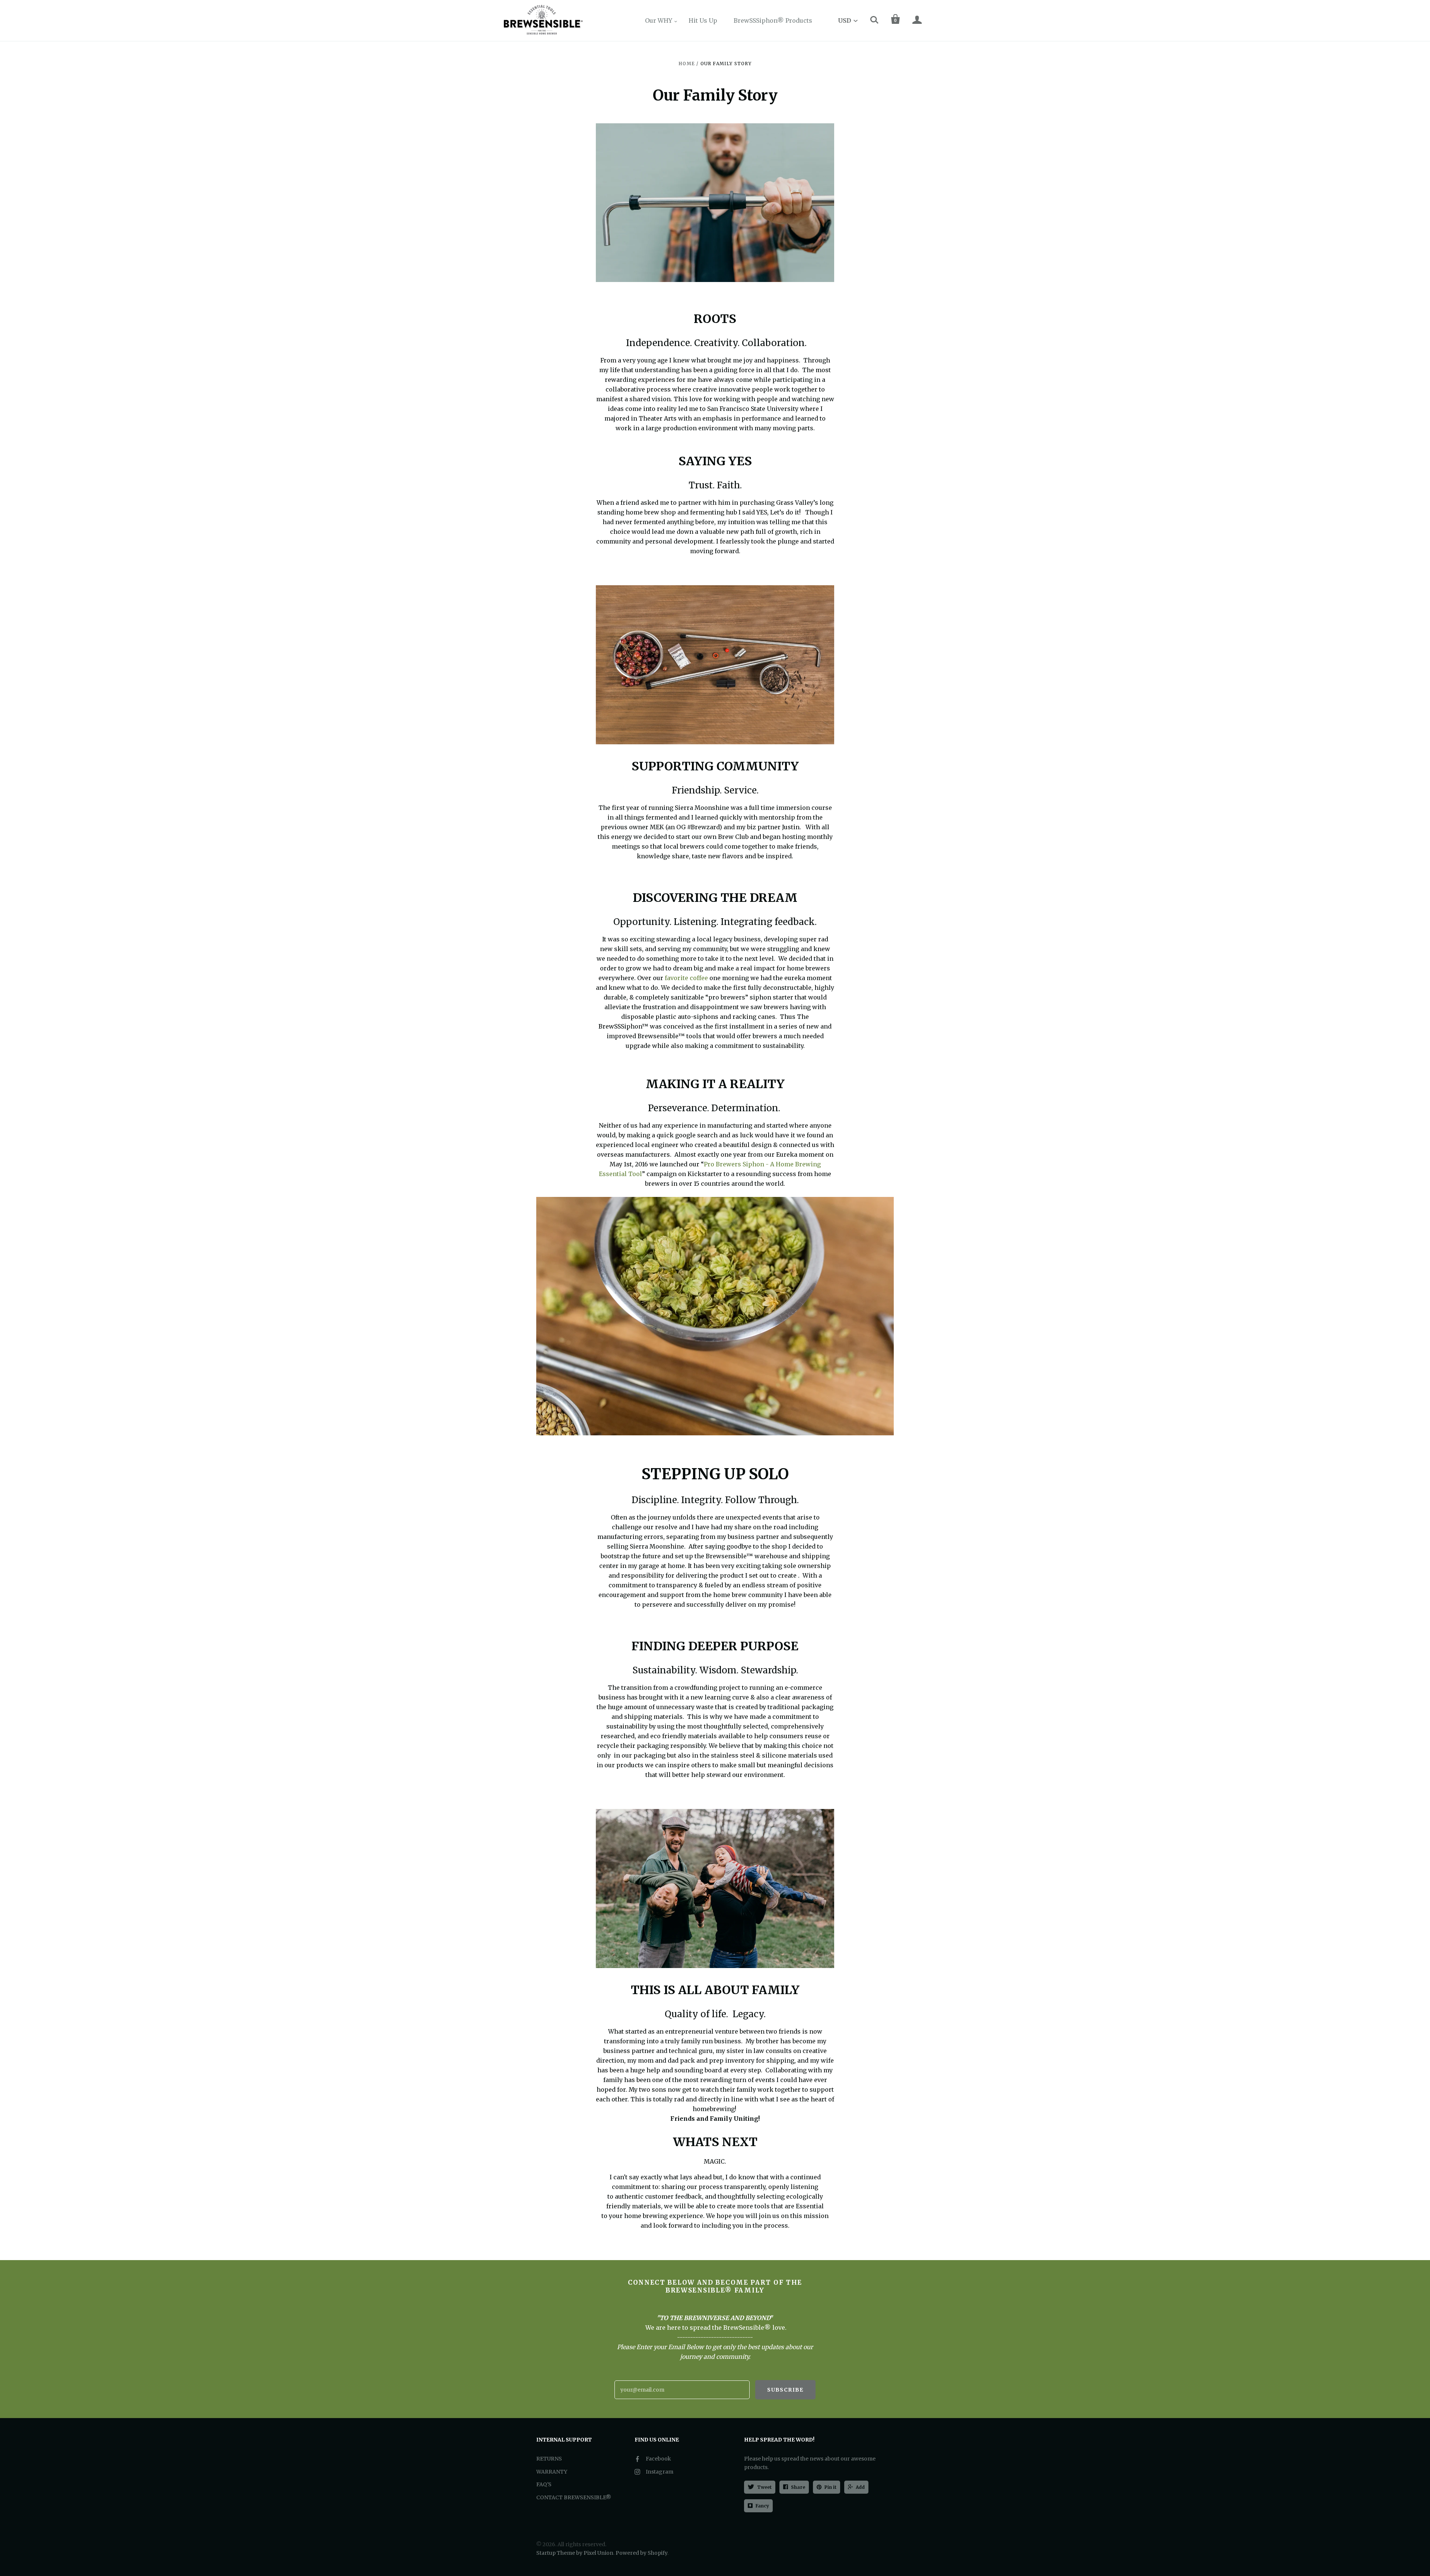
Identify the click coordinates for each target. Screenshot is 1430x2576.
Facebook (658, 2459)
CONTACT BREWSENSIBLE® (574, 2497)
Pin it (830, 2487)
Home (687, 64)
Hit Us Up (703, 20)
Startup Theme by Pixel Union (575, 2553)
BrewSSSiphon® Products (773, 20)
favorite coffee (686, 978)
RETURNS (549, 2459)
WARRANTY (552, 2472)
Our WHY (659, 20)
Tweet (764, 2487)
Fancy (762, 2506)
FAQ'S (544, 2484)
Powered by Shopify (641, 2553)
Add (860, 2487)
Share (798, 2487)
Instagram (660, 2472)
